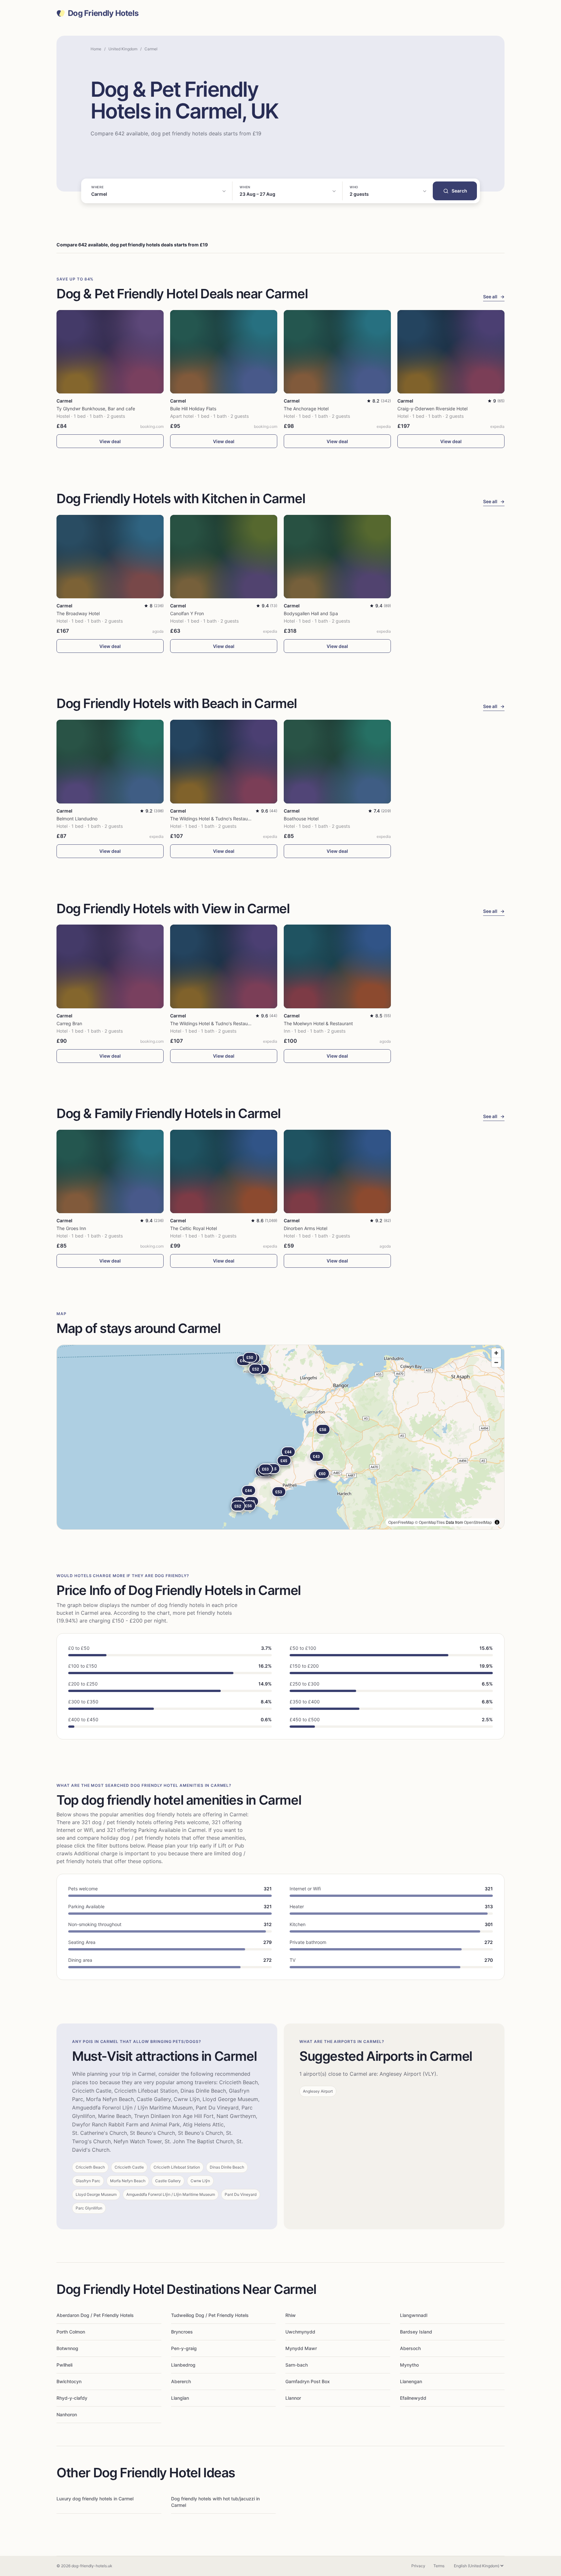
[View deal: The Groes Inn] (110, 1171)
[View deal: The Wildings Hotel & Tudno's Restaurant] (224, 761)
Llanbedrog (183, 2365)
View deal (110, 441)
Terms (439, 2566)
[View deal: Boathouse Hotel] (337, 761)
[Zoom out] (496, 1362)
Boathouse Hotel (301, 819)
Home (96, 49)
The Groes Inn (71, 1228)
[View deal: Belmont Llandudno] (110, 761)
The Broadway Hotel (78, 613)
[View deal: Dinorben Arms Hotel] (337, 1171)
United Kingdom (123, 49)
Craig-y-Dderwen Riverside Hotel (432, 409)
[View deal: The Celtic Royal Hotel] (224, 1171)
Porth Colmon (71, 2332)
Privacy (418, 2566)
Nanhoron (67, 2414)
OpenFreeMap (401, 1522)
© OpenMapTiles (430, 1522)
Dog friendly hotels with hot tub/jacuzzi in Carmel (215, 2502)
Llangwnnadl (414, 2315)
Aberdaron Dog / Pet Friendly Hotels (95, 2315)
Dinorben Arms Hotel (305, 1228)
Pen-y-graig (184, 2348)
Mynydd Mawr (301, 2348)
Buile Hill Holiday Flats (193, 409)
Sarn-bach (297, 2365)
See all (494, 297)
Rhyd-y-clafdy (72, 2398)
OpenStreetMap (478, 1522)
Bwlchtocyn (69, 2381)
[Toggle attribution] (497, 1522)
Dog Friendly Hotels (103, 13)
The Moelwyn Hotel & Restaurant (318, 1023)
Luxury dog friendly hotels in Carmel (95, 2499)
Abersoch (410, 2348)
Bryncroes (182, 2332)
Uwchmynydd (300, 2332)
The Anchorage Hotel (306, 409)
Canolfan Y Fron (187, 613)
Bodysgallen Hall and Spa (311, 613)
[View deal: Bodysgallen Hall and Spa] (337, 557)
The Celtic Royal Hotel (193, 1228)
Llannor (293, 2398)
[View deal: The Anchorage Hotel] (337, 352)
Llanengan (411, 2381)
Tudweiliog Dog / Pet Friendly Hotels (210, 2315)
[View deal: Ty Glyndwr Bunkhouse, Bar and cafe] (110, 352)
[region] (280, 1437)
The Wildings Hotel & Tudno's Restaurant (213, 819)
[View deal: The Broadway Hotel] (110, 557)
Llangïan (180, 2398)
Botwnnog (67, 2348)
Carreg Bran (69, 1023)
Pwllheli (64, 2365)
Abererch (181, 2381)
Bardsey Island (416, 2332)
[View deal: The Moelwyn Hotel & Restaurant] (337, 966)
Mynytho (409, 2365)
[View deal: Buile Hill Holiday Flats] (224, 352)
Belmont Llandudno (77, 819)
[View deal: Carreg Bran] (110, 966)
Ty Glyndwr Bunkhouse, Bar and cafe (96, 409)
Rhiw (291, 2315)
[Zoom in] (496, 1353)
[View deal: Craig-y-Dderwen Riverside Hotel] (451, 352)
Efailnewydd (413, 2398)
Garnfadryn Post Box (308, 2381)
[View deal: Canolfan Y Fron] (224, 557)
